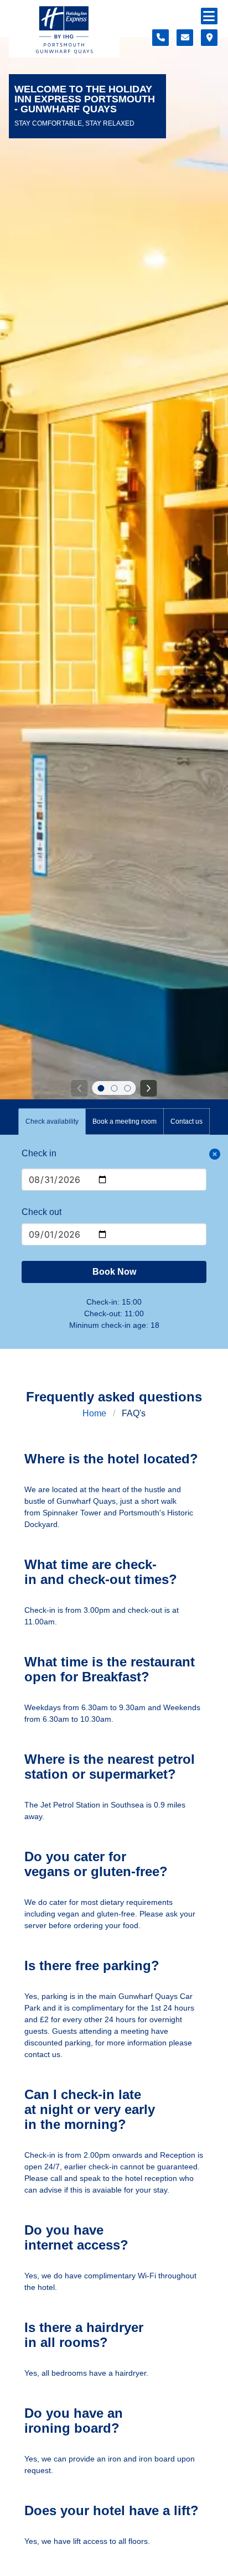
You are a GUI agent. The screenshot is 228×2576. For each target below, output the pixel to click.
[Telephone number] (160, 38)
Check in (39, 1153)
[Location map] (209, 38)
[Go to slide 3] (127, 1088)
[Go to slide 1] (101, 1088)
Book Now (114, 1272)
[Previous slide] (79, 1088)
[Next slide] (149, 1088)
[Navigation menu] (209, 16)
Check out (42, 1212)
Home (94, 1413)
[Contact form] (185, 38)
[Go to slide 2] (114, 1088)
